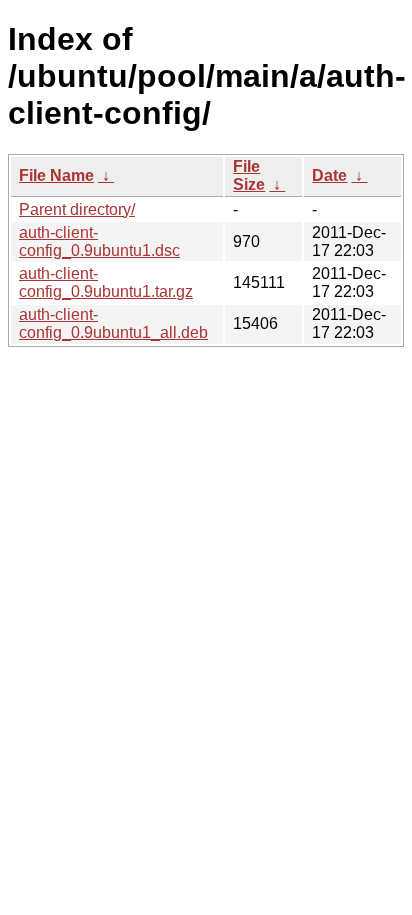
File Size (249, 175)
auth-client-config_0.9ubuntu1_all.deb (113, 323)
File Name (56, 175)
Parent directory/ (77, 209)
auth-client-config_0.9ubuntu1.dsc (99, 241)
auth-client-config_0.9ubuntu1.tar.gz (106, 282)
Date (329, 175)
